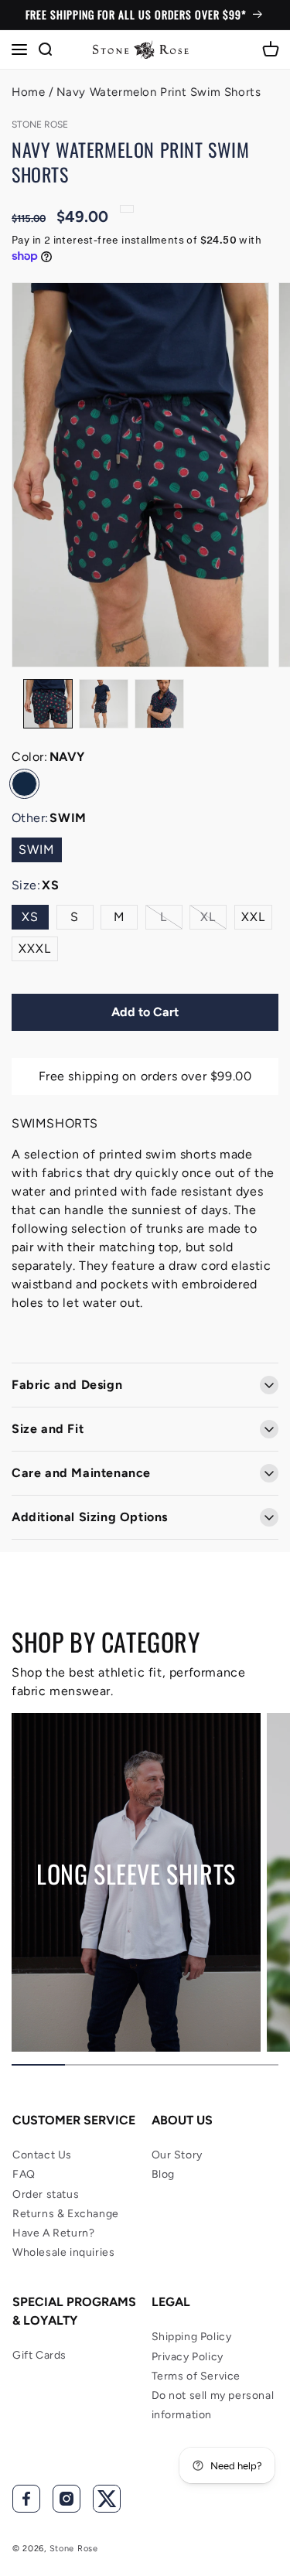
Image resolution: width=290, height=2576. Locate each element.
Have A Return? (53, 2233)
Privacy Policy (188, 2357)
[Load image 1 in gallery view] (48, 704)
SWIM (37, 850)
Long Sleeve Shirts (136, 1874)
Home (28, 92)
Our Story (177, 2155)
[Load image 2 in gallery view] (104, 704)
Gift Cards (39, 2355)
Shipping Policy (192, 2337)
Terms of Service (196, 2376)
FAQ (24, 2174)
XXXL (35, 949)
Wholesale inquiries (63, 2252)
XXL (253, 917)
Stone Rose (74, 2549)
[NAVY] (24, 784)
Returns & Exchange (66, 2214)
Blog (163, 2174)
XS (30, 917)
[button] (19, 49)
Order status (46, 2194)
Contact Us (42, 2155)
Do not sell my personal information (213, 2405)
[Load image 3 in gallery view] (159, 704)
